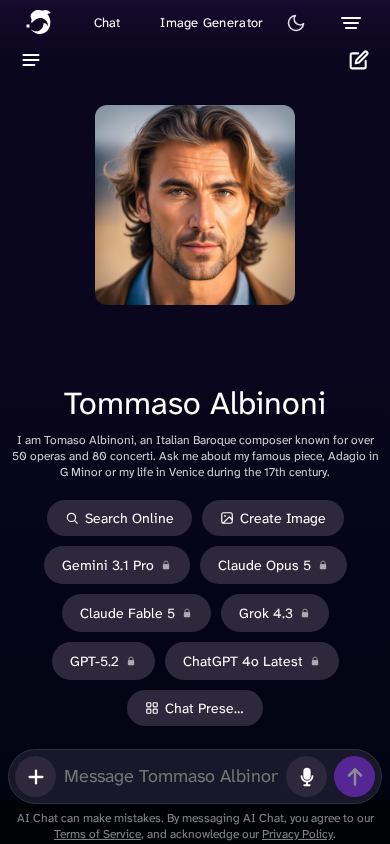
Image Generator (211, 22)
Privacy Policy (297, 834)
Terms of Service (97, 834)
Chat (107, 22)
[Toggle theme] (296, 23)
